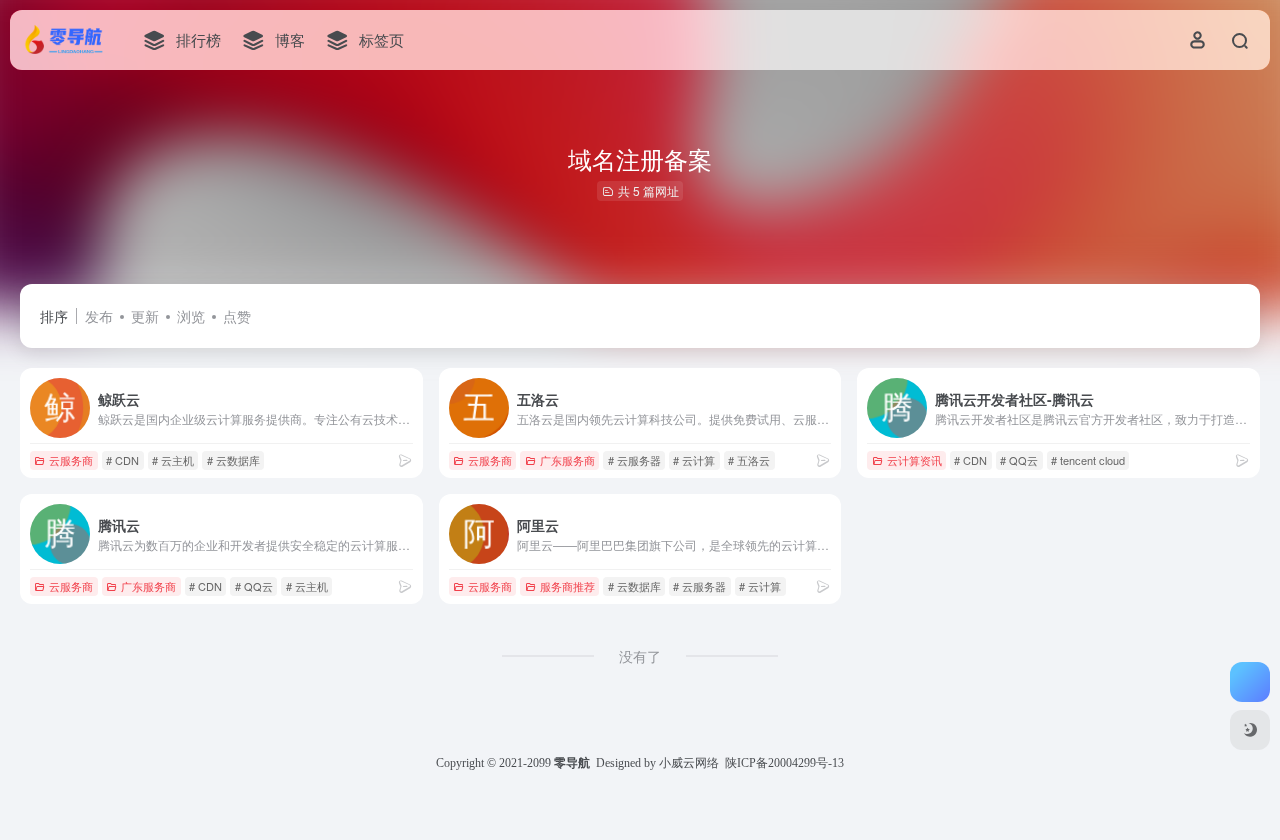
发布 (99, 316)
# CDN (122, 460)
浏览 (191, 316)
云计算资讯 (914, 460)
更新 (145, 316)
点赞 (237, 316)
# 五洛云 (749, 460)
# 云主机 (173, 460)
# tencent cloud (1088, 460)
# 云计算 (694, 460)
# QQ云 (1019, 460)
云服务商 (71, 460)
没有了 (640, 656)
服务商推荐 (567, 586)
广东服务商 (567, 460)
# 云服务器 (634, 460)
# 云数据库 (233, 460)
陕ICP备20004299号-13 (784, 763)
